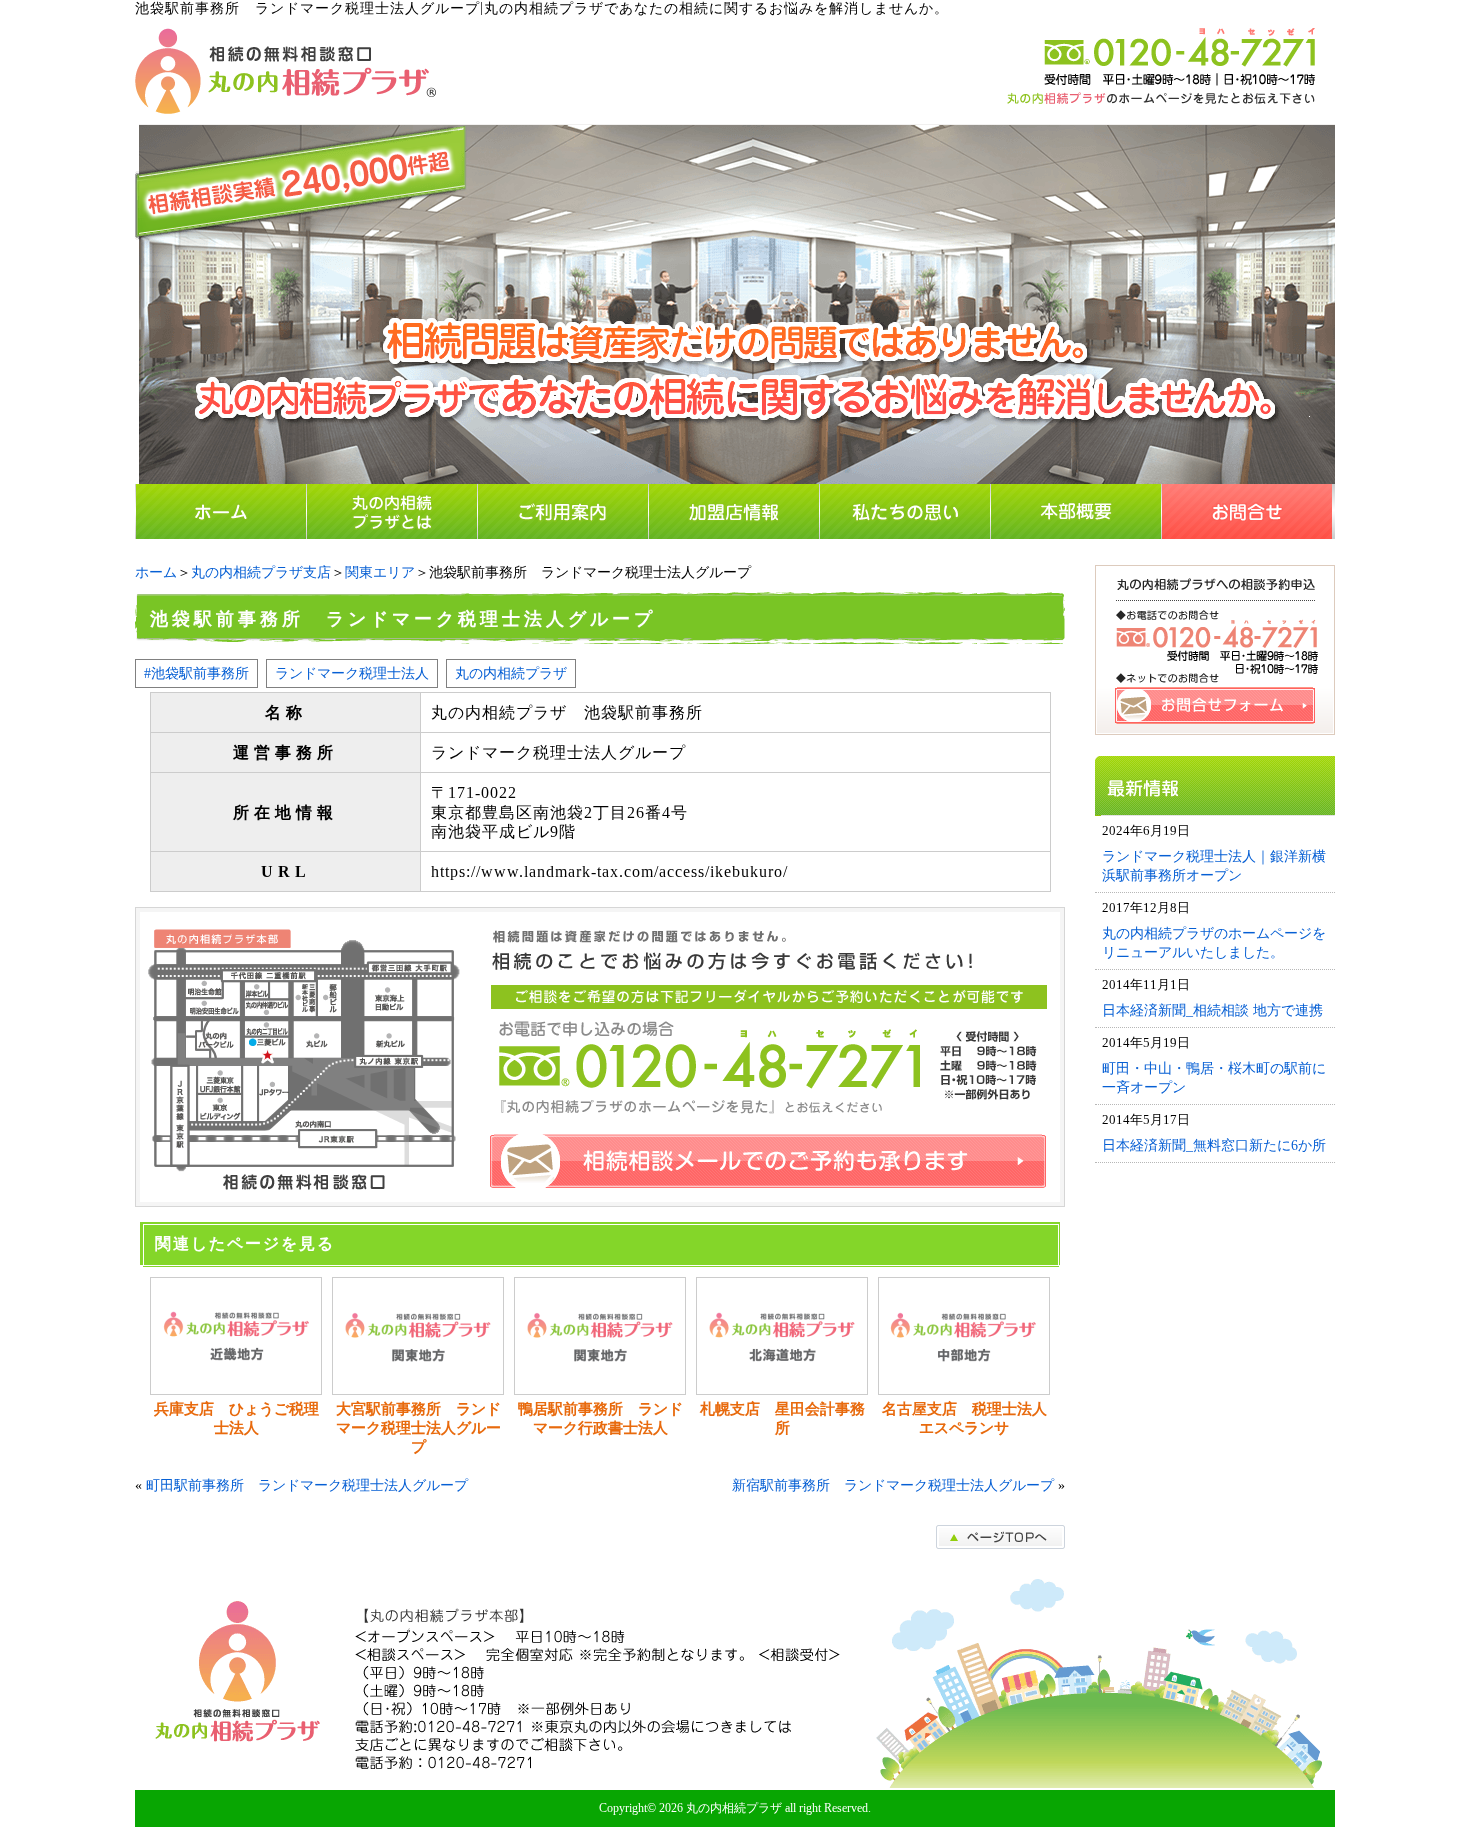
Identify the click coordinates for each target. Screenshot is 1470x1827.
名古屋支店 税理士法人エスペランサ (964, 1418)
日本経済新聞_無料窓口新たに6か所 (1214, 1145)
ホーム (156, 572)
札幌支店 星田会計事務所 (782, 1418)
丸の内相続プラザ (511, 673)
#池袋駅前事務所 (196, 673)
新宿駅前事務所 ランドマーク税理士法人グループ (893, 1485)
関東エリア (380, 572)
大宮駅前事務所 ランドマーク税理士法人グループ (418, 1428)
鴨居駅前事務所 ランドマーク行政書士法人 (600, 1418)
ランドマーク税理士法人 (352, 673)
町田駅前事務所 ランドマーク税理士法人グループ (307, 1485)
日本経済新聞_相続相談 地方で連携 (1212, 1010)
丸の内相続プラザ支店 (261, 572)
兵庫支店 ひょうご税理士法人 (236, 1418)
